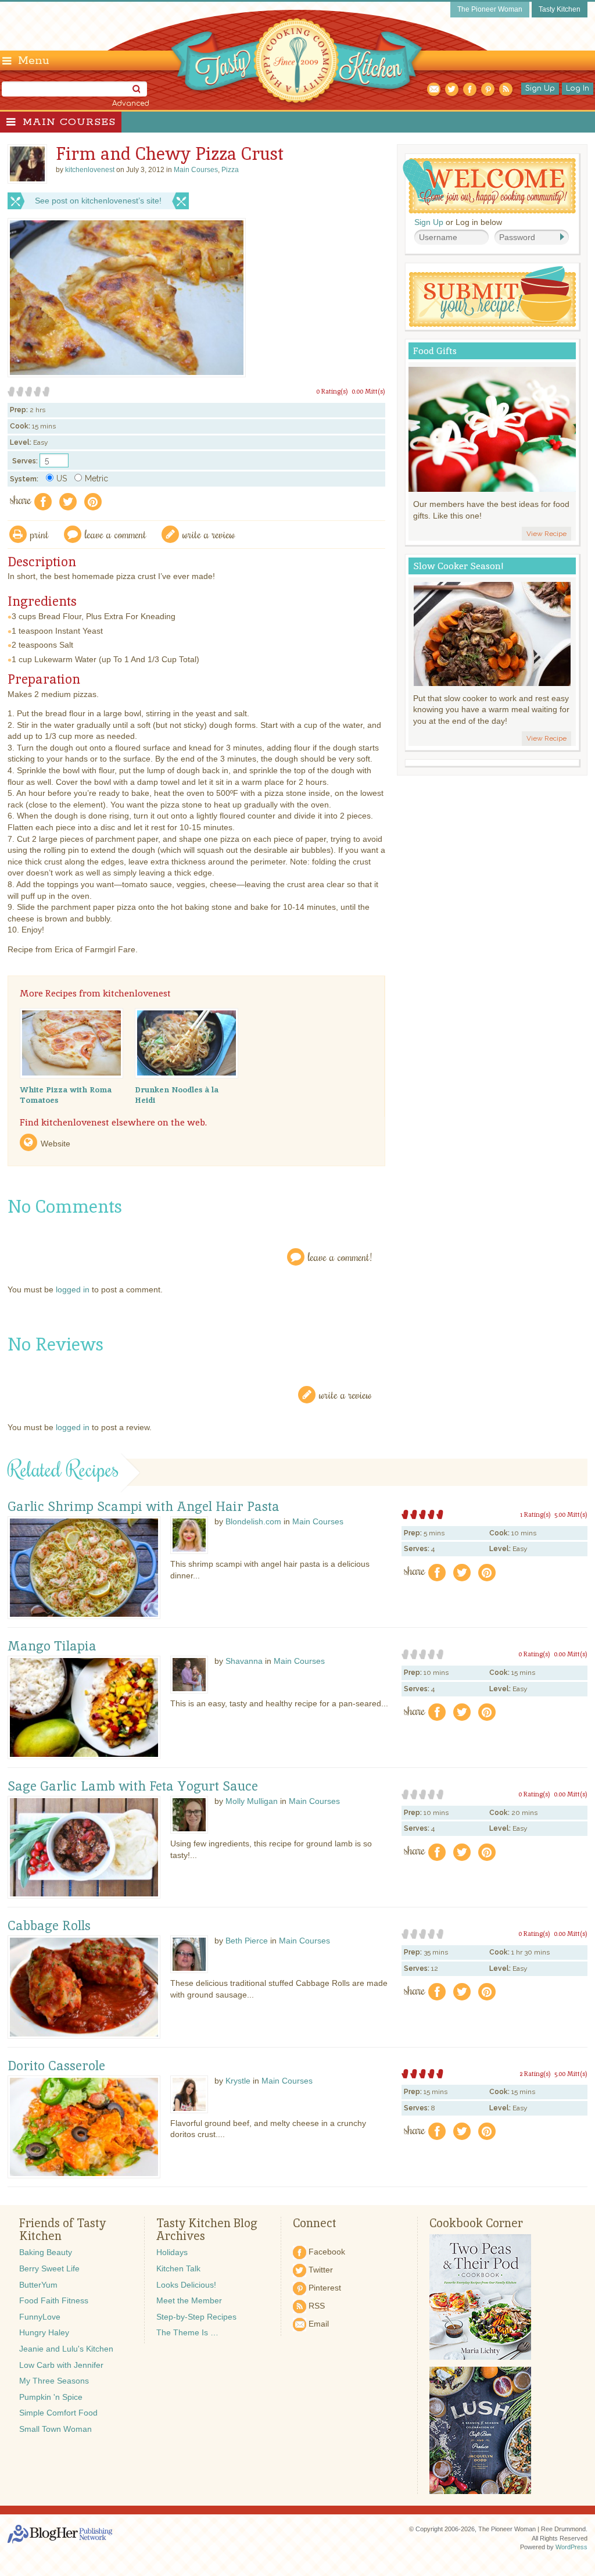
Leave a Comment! (340, 1257)
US (62, 478)
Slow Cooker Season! (458, 566)
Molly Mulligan (252, 1801)
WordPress (571, 2547)
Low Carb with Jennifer (61, 2365)
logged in (73, 1289)
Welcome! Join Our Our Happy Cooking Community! (489, 186)
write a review (209, 534)
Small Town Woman (55, 2429)
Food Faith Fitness (54, 2300)
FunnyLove (40, 2317)
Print (40, 534)
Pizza (230, 170)
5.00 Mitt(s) (571, 1514)
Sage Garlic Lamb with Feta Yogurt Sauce (133, 1787)
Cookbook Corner (476, 2223)
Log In (578, 88)
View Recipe (546, 534)
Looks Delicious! (186, 2285)
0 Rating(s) (332, 391)
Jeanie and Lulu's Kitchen (66, 2349)
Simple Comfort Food (58, 2413)
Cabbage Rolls (49, 1926)
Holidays (172, 2252)
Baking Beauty (46, 2252)
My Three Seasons (54, 2381)
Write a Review (345, 1394)
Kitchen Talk (178, 2268)
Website (55, 1144)
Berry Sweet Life (49, 2268)
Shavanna (244, 1661)
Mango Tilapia (52, 1646)
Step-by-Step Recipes (196, 2317)
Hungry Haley (44, 2332)
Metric (96, 478)
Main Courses (69, 122)
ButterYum (38, 2285)
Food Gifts (435, 351)
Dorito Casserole (56, 2066)
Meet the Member (189, 2300)
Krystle (238, 2081)
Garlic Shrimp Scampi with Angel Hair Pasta (144, 1507)
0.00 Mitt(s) (368, 391)
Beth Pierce (247, 1941)
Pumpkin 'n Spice (51, 2397)
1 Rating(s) (535, 1514)
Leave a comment (116, 534)
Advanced (131, 103)
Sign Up (540, 88)
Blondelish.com (253, 1521)
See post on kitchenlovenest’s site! (98, 201)
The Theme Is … (187, 2332)
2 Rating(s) (535, 2074)
